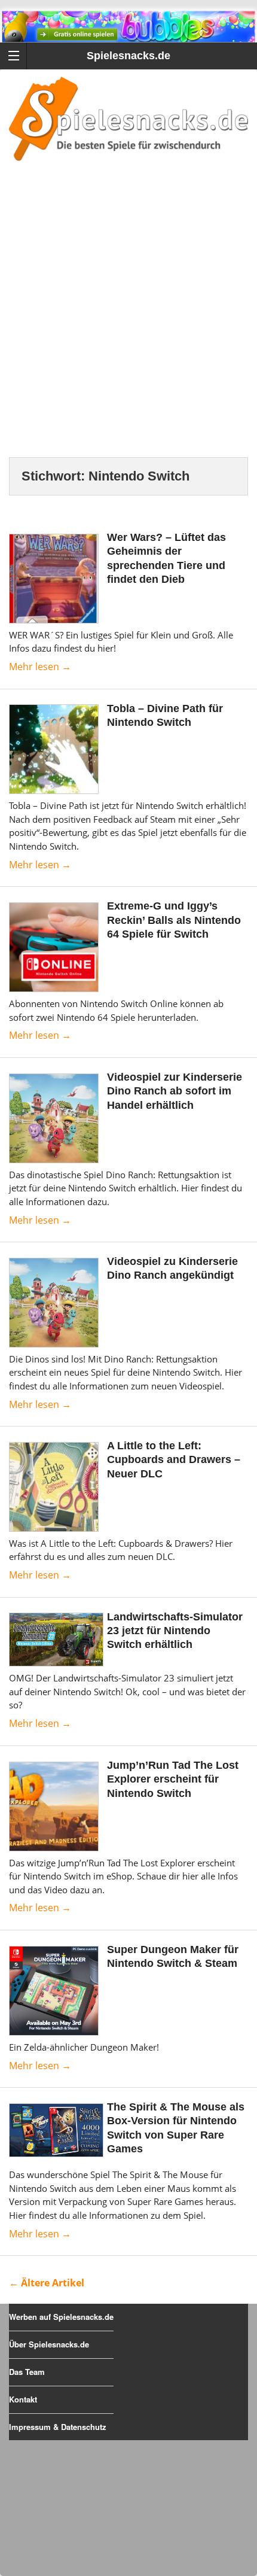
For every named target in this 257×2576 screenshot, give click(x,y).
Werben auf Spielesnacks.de (61, 2317)
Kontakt (23, 2399)
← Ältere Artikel (47, 2283)
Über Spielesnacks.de (49, 2344)
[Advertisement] (128, 324)
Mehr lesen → (40, 667)
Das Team (27, 2372)
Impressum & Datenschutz (58, 2427)
